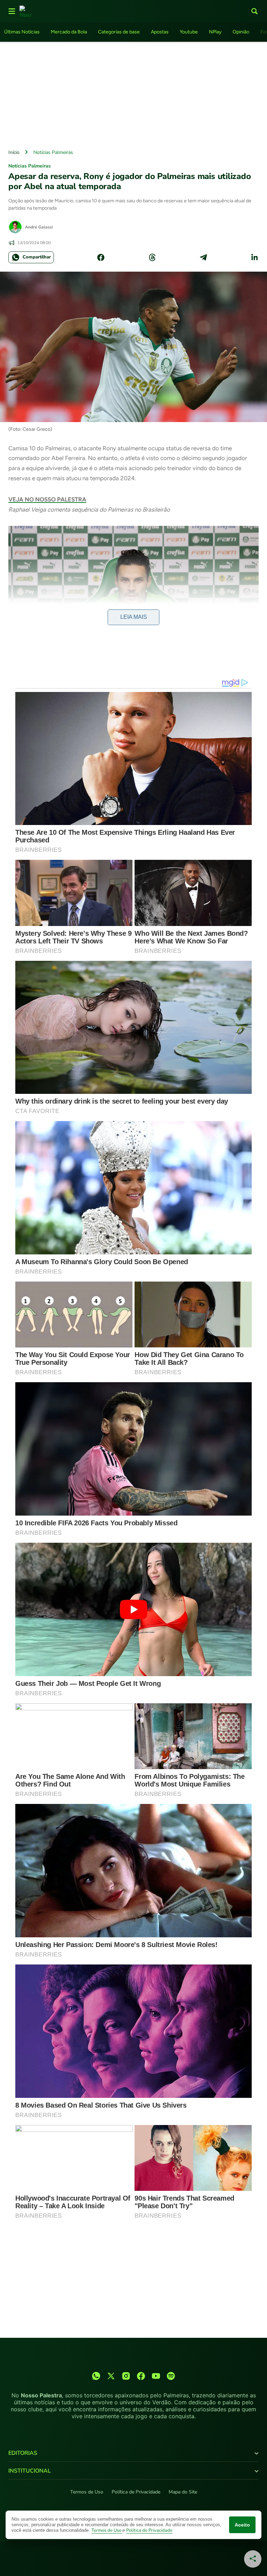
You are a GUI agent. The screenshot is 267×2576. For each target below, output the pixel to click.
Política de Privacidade (136, 2492)
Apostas (160, 32)
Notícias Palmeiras (53, 152)
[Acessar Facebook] (141, 2376)
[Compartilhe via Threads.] (152, 257)
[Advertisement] (133, 94)
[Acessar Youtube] (156, 2376)
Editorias (23, 2453)
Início (14, 152)
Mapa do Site (183, 2492)
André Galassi (39, 227)
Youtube (189, 32)
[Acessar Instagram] (126, 2376)
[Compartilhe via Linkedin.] (254, 257)
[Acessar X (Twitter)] (111, 2376)
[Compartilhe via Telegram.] (203, 257)
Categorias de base (119, 32)
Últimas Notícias (22, 32)
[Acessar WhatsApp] (96, 2376)
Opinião (241, 32)
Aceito (242, 2525)
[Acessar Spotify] (171, 2376)
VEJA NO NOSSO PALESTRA (47, 499)
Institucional (30, 2471)
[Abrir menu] (12, 11)
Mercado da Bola (69, 32)
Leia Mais (134, 617)
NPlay (215, 32)
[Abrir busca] (254, 11)
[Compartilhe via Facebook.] (101, 257)
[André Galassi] (15, 227)
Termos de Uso (87, 2492)
